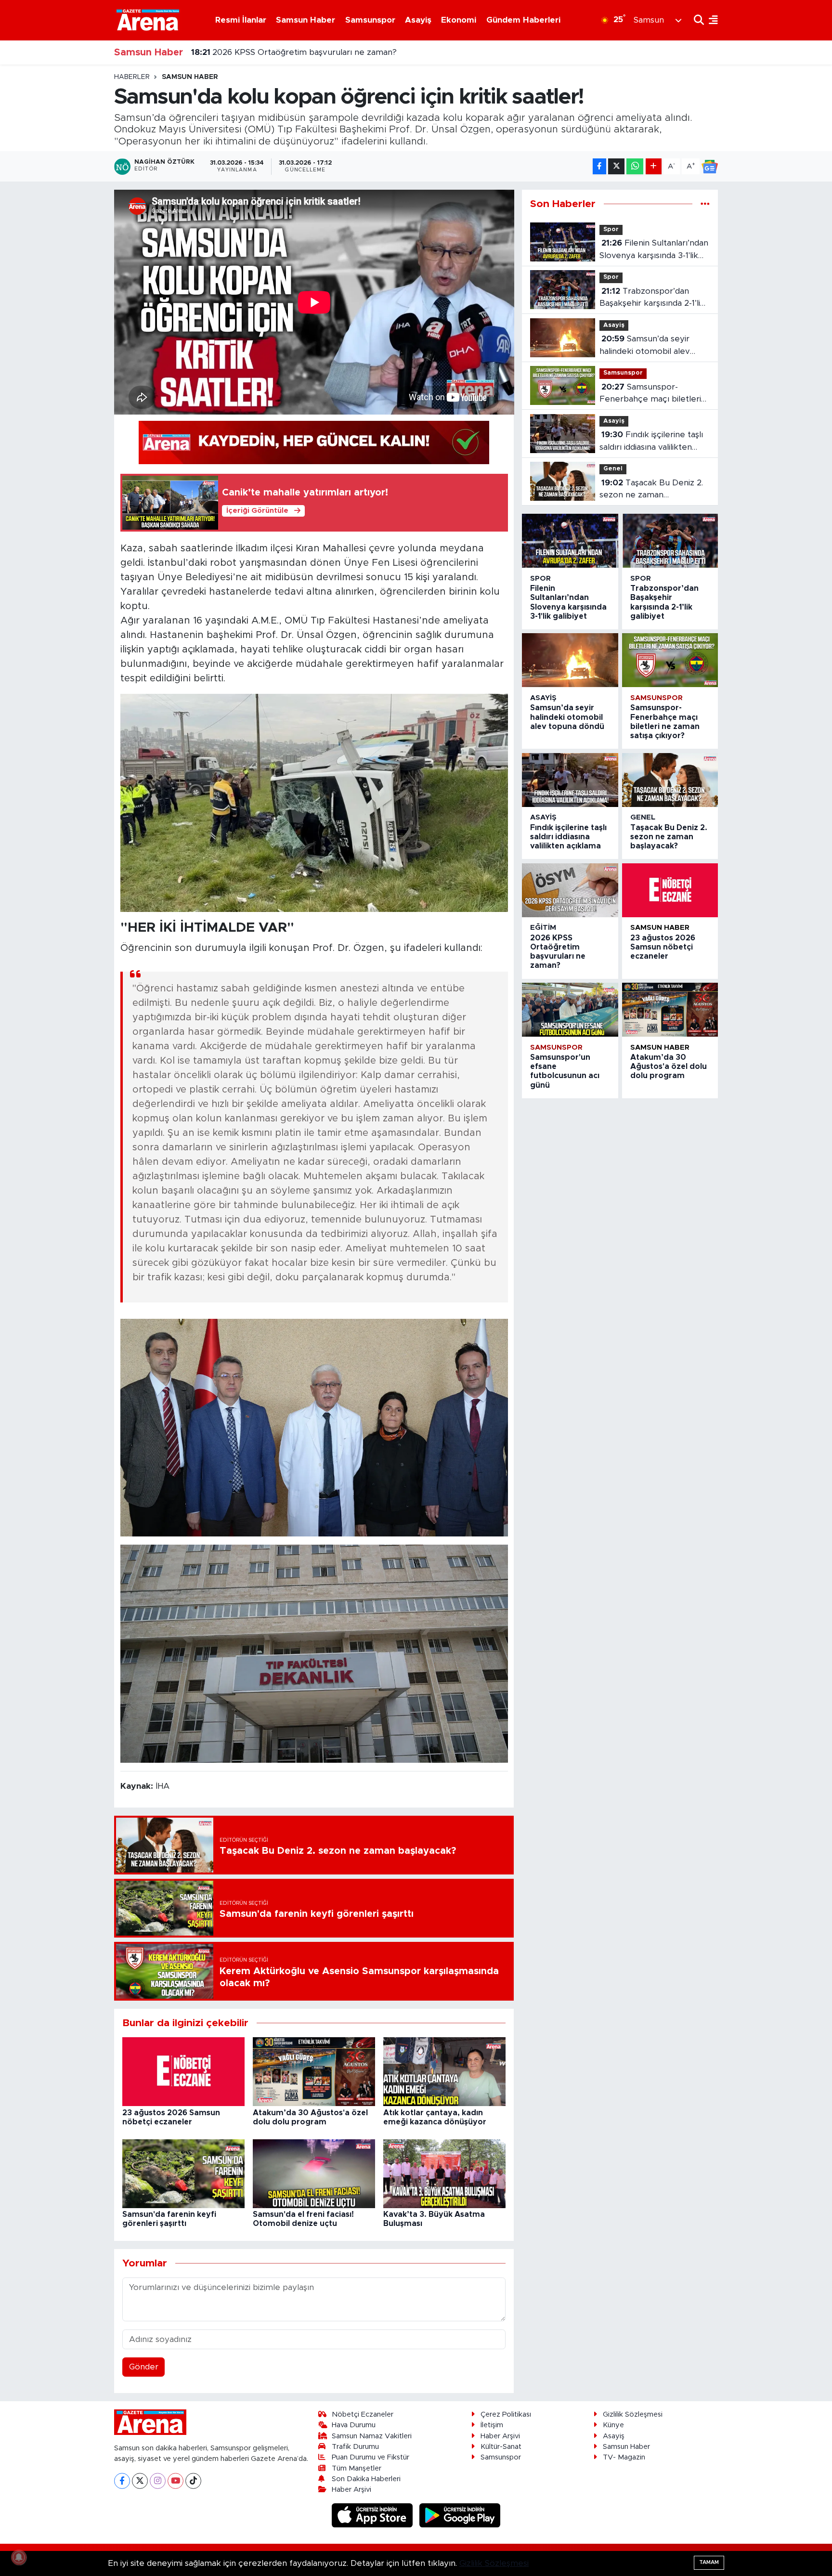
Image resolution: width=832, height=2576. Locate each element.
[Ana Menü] (711, 20)
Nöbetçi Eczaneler (363, 2414)
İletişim (492, 2425)
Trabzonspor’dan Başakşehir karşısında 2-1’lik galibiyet (652, 298)
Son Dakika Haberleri (366, 2479)
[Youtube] (175, 2481)
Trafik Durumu (355, 2447)
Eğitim (543, 928)
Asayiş (418, 20)
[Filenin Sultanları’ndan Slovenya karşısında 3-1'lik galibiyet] (570, 541)
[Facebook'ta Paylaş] (599, 166)
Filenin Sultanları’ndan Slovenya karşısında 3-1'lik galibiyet (654, 250)
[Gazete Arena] (148, 20)
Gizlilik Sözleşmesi (633, 2414)
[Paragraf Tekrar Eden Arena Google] (314, 442)
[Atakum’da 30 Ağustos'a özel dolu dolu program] (314, 2071)
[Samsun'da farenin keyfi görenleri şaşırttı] (183, 2173)
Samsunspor (370, 20)
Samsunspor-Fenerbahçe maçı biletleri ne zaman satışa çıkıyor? (650, 394)
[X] (140, 2481)
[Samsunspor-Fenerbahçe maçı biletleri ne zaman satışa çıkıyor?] (670, 660)
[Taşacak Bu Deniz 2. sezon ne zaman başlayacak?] (670, 780)
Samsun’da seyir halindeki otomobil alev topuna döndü (645, 346)
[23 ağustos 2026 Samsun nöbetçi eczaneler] (183, 2071)
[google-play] (460, 2515)
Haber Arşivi (351, 2490)
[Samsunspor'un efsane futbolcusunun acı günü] (570, 1010)
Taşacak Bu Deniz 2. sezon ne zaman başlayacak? (651, 490)
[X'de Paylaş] (616, 166)
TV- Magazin (624, 2457)
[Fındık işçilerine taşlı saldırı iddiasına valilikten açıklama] (570, 780)
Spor (611, 229)
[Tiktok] (193, 2481)
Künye (613, 2425)
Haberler (132, 77)
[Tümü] (705, 204)
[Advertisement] (72, 217)
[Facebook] (122, 2481)
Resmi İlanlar (241, 20)
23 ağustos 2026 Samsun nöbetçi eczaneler (289, 52)
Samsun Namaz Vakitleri (372, 2436)
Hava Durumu (354, 2425)
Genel (613, 469)
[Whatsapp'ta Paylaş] (635, 166)
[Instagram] (158, 2481)
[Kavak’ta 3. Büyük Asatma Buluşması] (444, 2173)
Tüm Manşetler (357, 2468)
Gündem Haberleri (523, 20)
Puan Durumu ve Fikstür (370, 2457)
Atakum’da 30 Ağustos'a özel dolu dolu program (669, 1067)
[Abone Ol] (710, 167)
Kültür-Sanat (501, 2447)
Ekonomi (459, 20)
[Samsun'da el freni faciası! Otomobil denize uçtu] (314, 2173)
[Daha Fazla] (654, 166)
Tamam (709, 2562)
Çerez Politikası (506, 2414)
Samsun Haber (305, 20)
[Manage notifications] (19, 2557)
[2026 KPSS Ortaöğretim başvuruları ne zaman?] (570, 890)
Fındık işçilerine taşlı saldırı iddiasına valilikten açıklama (651, 442)
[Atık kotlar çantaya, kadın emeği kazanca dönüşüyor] (444, 2071)
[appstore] (374, 2515)
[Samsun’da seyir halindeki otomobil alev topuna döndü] (570, 660)
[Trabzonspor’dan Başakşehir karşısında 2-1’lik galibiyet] (670, 541)
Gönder (144, 2367)
